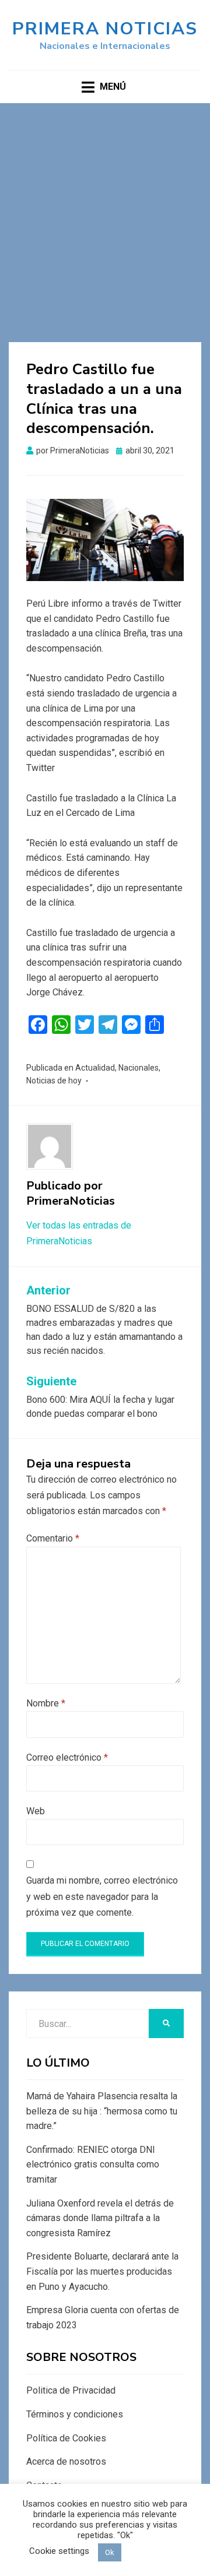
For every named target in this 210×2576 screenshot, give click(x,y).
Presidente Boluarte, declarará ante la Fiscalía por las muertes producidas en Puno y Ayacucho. (102, 2271)
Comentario (53, 1538)
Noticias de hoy (54, 1081)
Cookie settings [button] (59, 2551)
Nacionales (139, 1068)
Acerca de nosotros (66, 2461)
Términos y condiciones (75, 2414)
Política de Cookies (66, 2438)
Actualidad (95, 1068)
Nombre (46, 1703)
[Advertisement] (105, 214)
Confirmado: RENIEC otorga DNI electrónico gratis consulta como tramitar (93, 2165)
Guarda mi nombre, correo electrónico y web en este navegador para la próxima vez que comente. (102, 1896)
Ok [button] (110, 2552)
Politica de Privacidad (71, 2390)
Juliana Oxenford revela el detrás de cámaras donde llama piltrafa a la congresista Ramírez (100, 2218)
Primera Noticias (105, 29)
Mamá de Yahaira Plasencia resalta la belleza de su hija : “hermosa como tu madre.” (102, 2111)
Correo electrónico (67, 1757)
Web (36, 1811)
